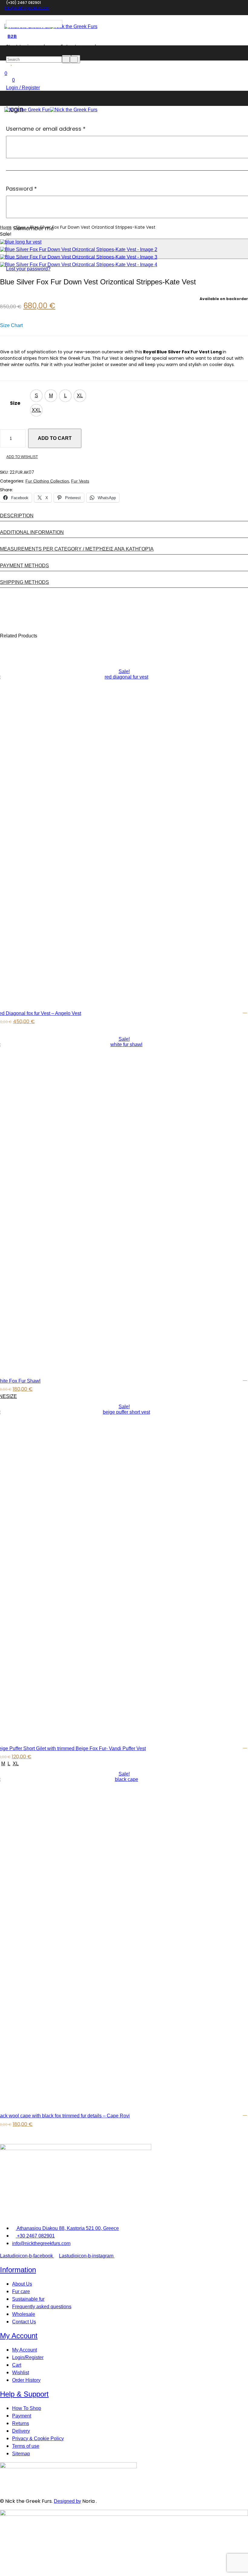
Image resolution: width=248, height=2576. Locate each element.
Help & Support (24, 2394)
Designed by (67, 2501)
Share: (7, 490)
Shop (21, 227)
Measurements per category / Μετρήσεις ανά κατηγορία (77, 549)
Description (17, 516)
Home (6, 227)
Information (18, 2270)
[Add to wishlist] (245, 1011)
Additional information (32, 532)
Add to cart (55, 438)
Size (15, 403)
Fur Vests (80, 481)
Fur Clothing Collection (47, 481)
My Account (19, 2336)
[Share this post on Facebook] (16, 490)
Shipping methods (24, 582)
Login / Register (23, 88)
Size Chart (11, 325)
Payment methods (24, 566)
